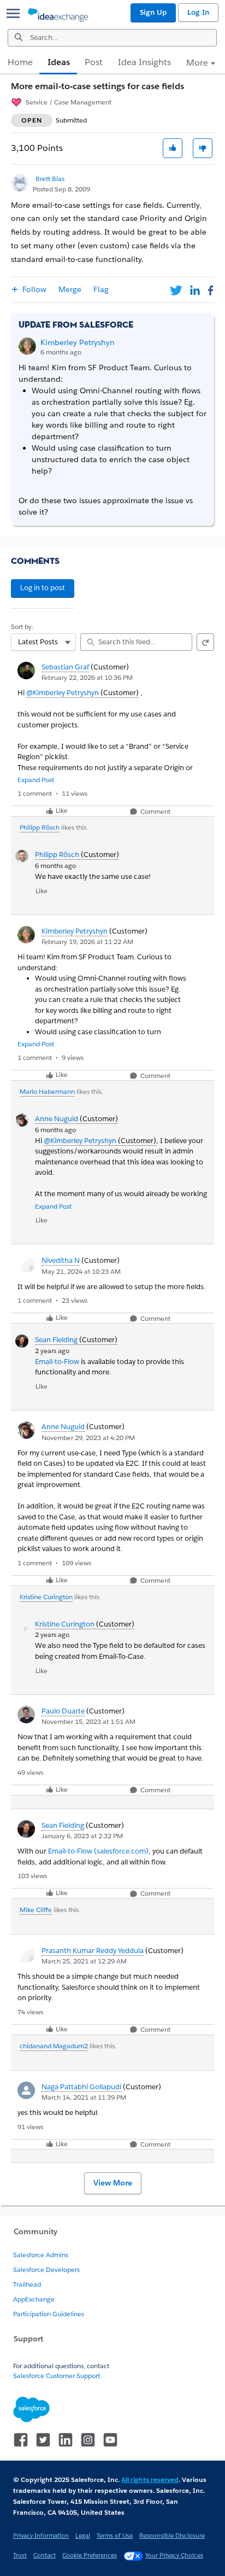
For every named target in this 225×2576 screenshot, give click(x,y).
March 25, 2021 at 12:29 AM (84, 1961)
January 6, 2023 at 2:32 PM (82, 1836)
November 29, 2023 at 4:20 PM (88, 1438)
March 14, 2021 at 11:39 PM (84, 2097)
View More (113, 2183)
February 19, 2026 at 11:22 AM (87, 942)
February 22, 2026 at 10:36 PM (87, 677)
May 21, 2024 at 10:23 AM (81, 1271)
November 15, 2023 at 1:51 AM (88, 1721)
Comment (155, 812)
